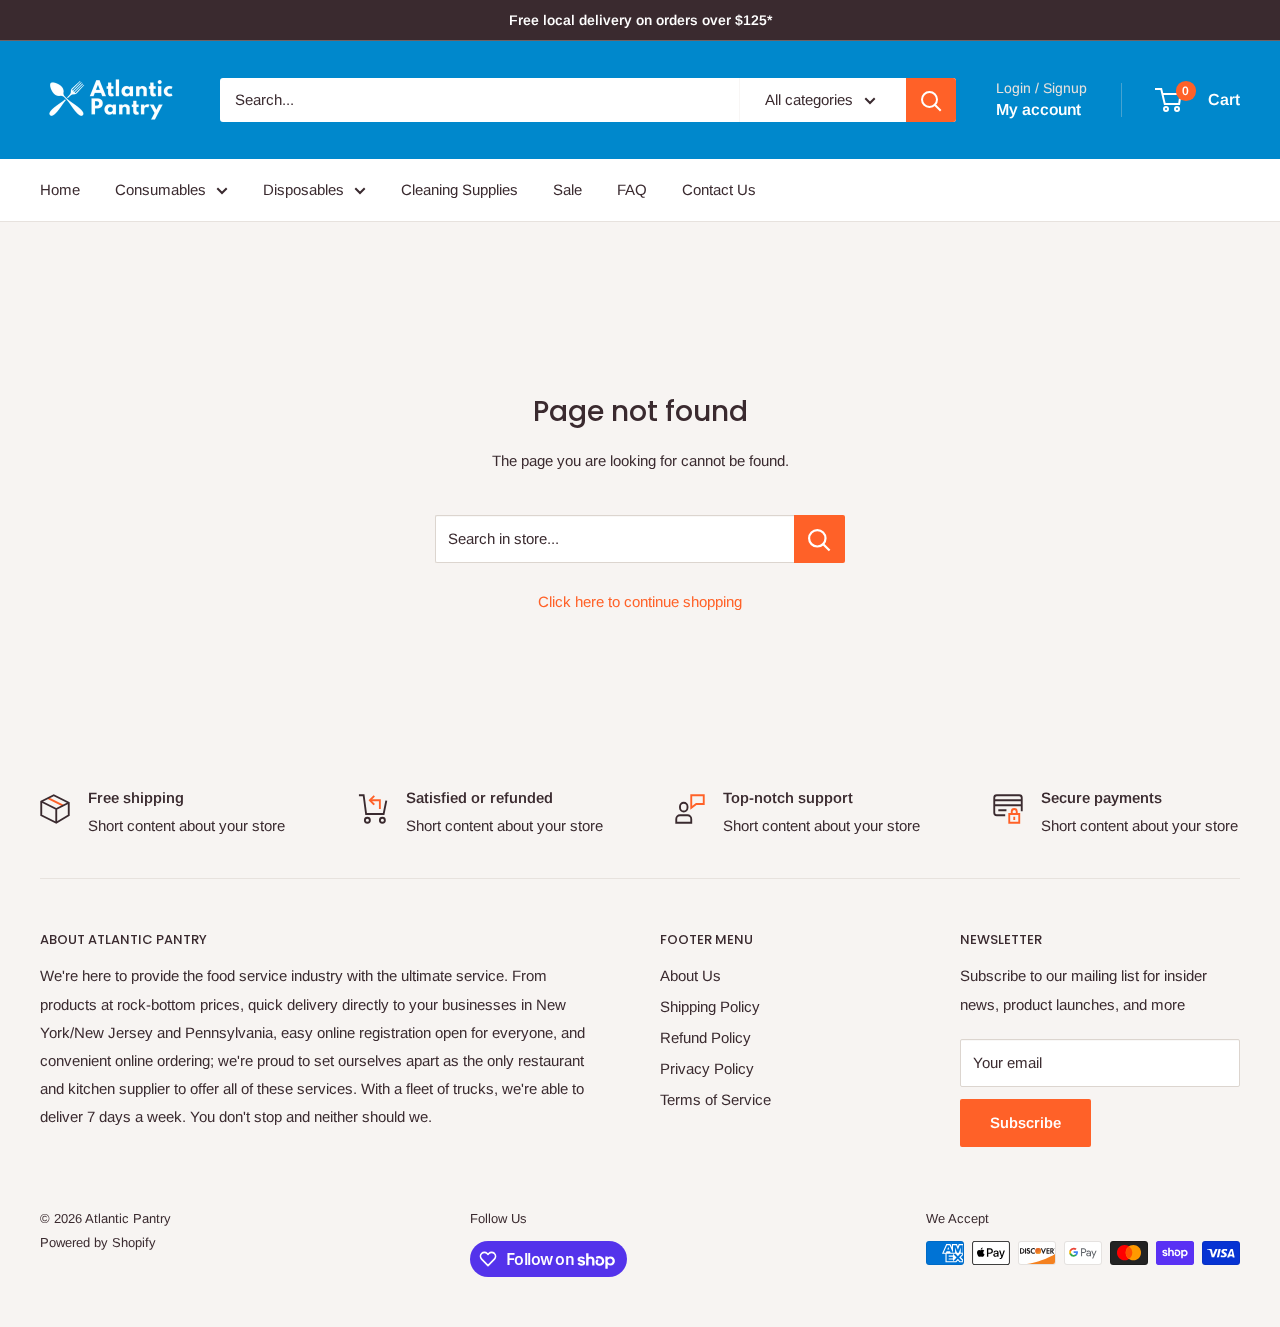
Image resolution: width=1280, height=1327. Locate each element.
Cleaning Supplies (459, 189)
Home (60, 189)
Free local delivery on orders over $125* (640, 20)
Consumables (160, 189)
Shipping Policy (710, 1006)
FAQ (632, 189)
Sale (567, 189)
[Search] (931, 100)
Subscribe (1025, 1122)
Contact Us (719, 189)
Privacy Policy (707, 1068)
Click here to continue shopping (640, 601)
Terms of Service (715, 1099)
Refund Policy (705, 1037)
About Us (690, 975)
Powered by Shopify (98, 1242)
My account (1038, 109)
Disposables (303, 189)
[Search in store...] (819, 539)
